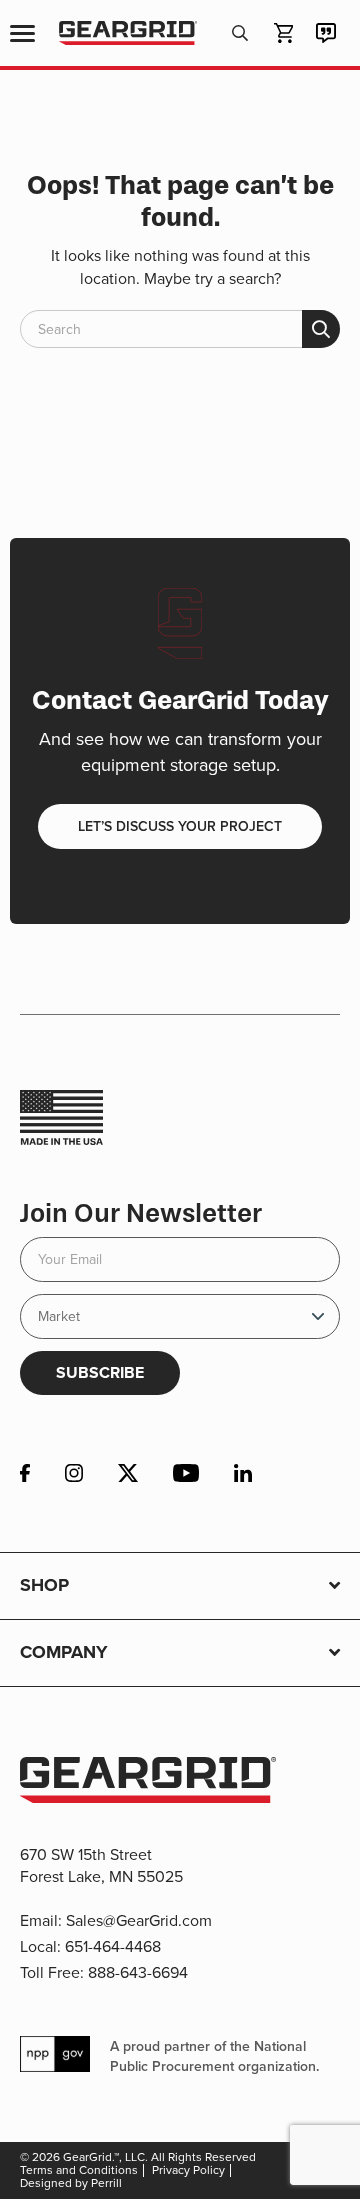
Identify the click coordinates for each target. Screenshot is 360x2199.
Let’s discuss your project (180, 826)
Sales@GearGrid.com (139, 1920)
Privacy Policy (188, 2170)
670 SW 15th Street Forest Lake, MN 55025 (101, 1865)
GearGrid (127, 33)
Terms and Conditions (79, 2170)
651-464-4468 (113, 1946)
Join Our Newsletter (141, 1213)
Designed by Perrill (71, 2183)
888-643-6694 (138, 1972)
